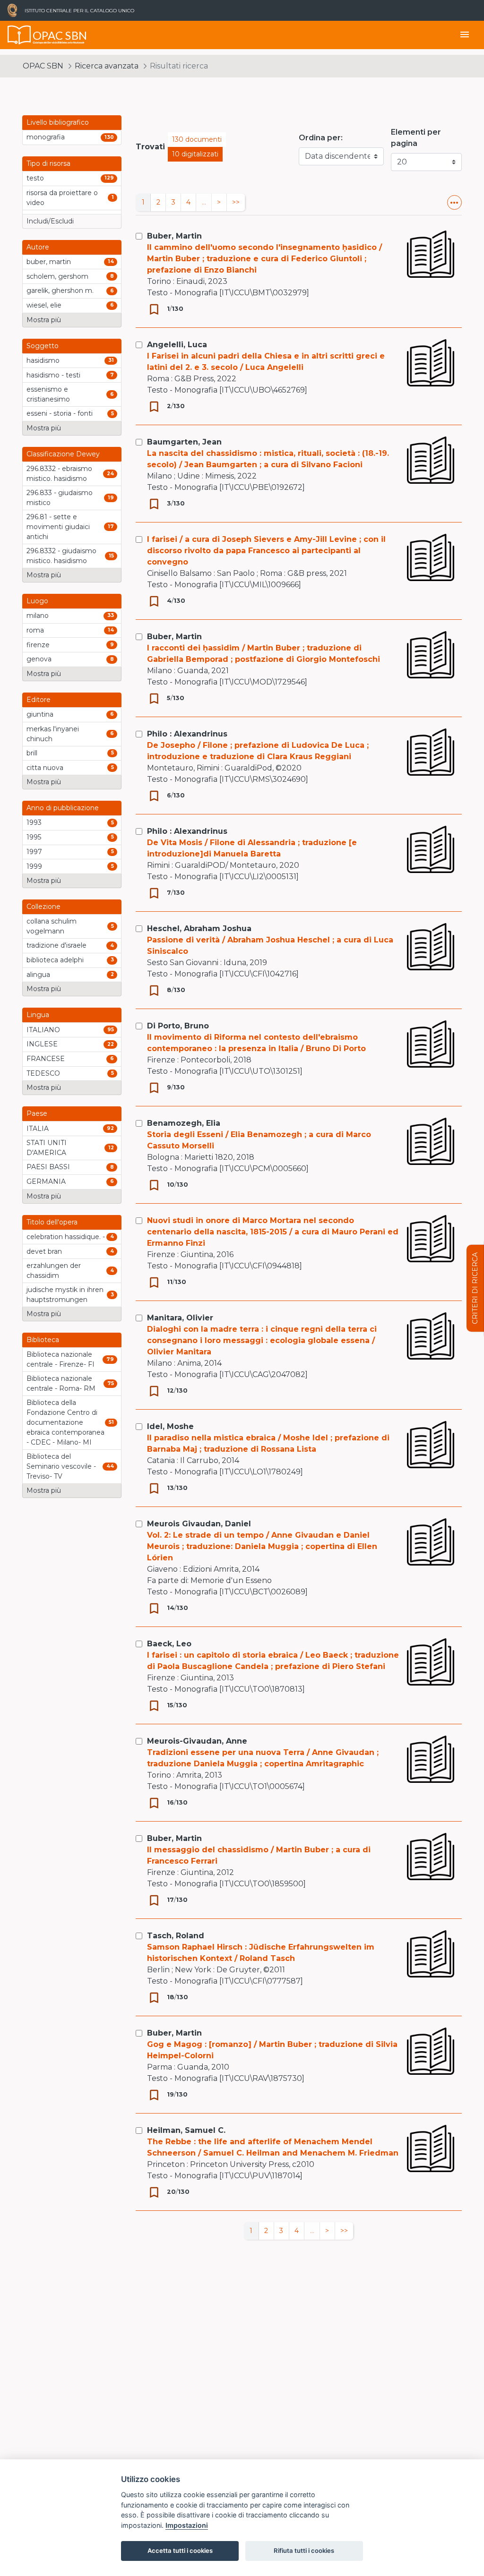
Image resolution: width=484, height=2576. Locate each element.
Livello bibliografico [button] (58, 122)
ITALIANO (43, 1030)
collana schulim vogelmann (52, 926)
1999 (34, 866)
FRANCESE (46, 1059)
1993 (34, 822)
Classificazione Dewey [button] (63, 454)
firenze (38, 645)
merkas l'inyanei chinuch (53, 734)
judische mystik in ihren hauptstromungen (65, 1295)
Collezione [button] (43, 907)
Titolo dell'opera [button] (52, 1222)
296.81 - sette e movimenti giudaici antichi (58, 527)
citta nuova (45, 768)
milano (38, 616)
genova (39, 659)
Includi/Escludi (50, 221)
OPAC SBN (43, 66)
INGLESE (42, 1044)
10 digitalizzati (195, 154)
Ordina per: (321, 138)
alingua (38, 975)
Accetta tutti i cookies (180, 2550)
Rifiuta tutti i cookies (304, 2550)
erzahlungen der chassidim (54, 1271)
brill (32, 753)
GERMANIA (46, 1181)
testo (35, 178)
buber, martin (49, 262)
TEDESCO (43, 1073)
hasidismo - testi (53, 375)
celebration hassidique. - (66, 1237)
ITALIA (38, 1129)
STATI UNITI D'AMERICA (47, 1148)
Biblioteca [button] (43, 1340)
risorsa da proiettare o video (62, 198)
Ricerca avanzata (107, 66)
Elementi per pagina (416, 138)
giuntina (40, 714)
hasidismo (43, 360)
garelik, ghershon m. (60, 291)
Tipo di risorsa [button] (48, 163)
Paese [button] (37, 1113)
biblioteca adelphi (55, 960)
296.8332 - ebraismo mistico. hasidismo (59, 474)
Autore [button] (38, 247)
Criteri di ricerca (475, 1288)
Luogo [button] (37, 601)
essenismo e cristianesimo (48, 394)
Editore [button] (39, 700)
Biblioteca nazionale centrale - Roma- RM (61, 1383)
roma (35, 630)
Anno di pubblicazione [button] (63, 808)
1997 (34, 852)
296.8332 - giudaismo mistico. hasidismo (61, 556)
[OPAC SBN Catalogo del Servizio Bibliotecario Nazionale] (19, 35)
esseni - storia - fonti (60, 413)
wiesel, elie (44, 305)
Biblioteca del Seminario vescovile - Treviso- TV (61, 1466)
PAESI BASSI (48, 1167)
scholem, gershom (57, 276)
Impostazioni (187, 2525)
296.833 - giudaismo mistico (60, 498)
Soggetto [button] (43, 346)
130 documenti (197, 139)
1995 (34, 837)
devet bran (44, 1251)
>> (236, 202)
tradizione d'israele (56, 945)
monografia (46, 137)
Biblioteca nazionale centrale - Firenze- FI (60, 1359)
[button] (454, 202)
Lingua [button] (38, 1015)
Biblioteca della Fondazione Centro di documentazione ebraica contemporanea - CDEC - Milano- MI (65, 1422)
